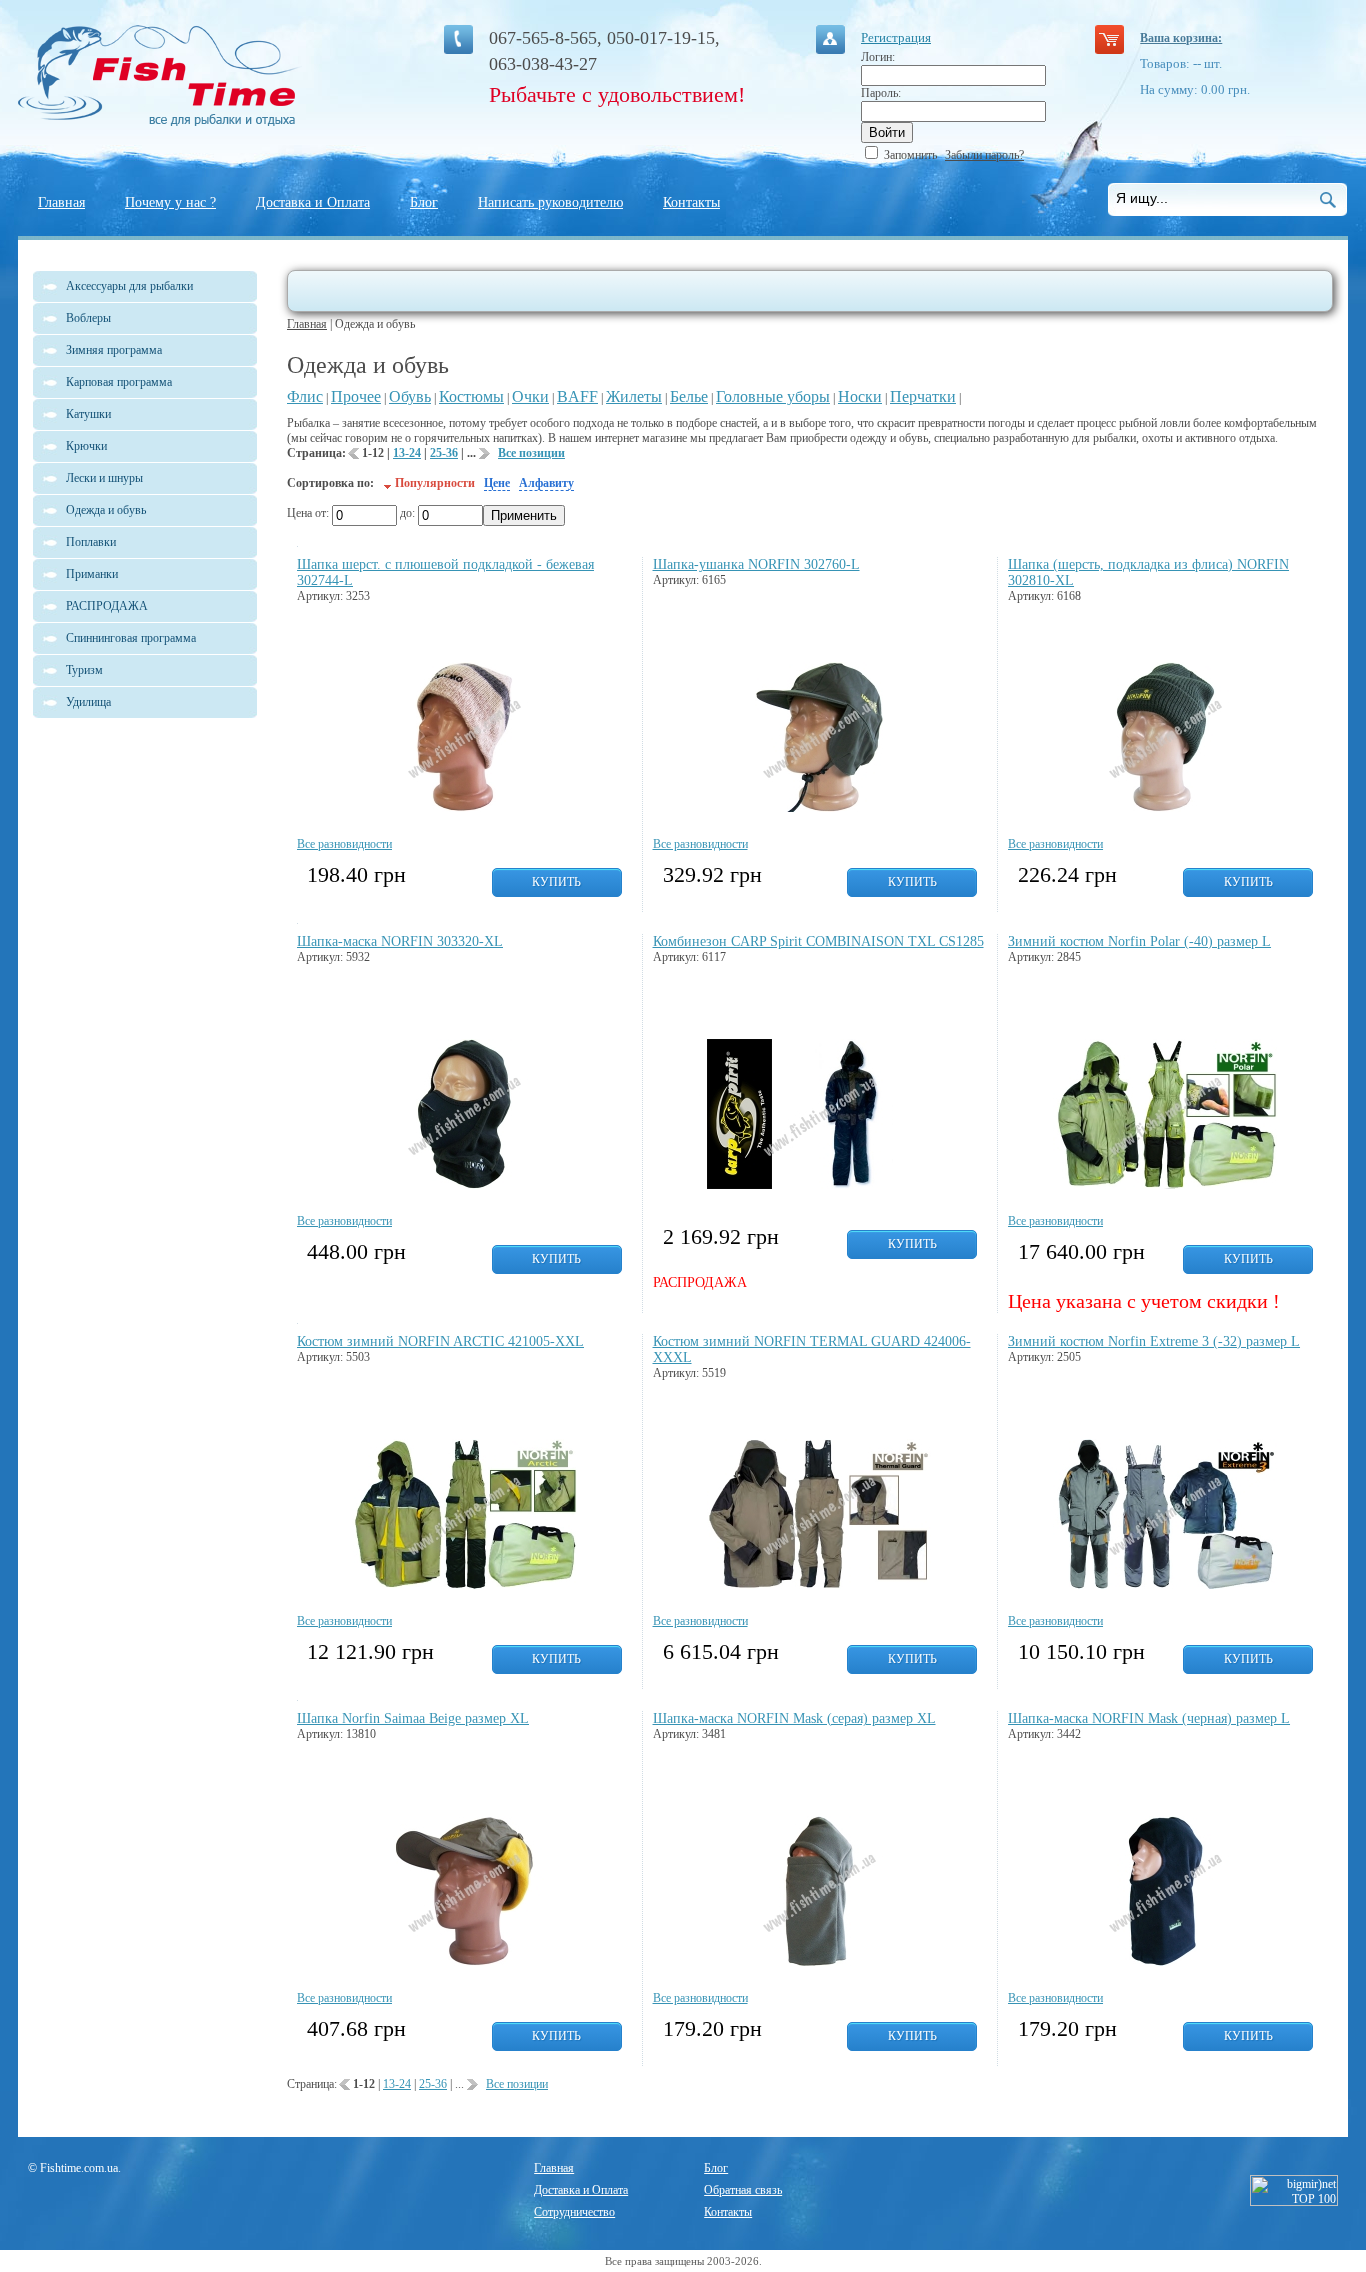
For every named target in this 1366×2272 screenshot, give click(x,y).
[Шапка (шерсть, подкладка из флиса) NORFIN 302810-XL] (1165, 808)
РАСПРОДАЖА (107, 606)
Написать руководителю (550, 202)
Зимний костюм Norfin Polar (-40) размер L (1139, 941)
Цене (497, 483)
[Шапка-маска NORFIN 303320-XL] (464, 1185)
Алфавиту (546, 483)
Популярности (435, 483)
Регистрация (896, 37)
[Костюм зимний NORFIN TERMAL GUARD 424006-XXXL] (819, 1585)
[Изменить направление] (387, 483)
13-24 (407, 453)
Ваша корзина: (1181, 38)
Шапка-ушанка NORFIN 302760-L (756, 564)
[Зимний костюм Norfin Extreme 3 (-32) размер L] (1165, 1585)
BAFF (577, 396)
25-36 (444, 453)
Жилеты (634, 396)
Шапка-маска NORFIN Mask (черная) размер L (1149, 1718)
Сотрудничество (574, 2212)
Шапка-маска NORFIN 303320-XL (400, 941)
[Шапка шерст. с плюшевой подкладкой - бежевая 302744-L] (464, 808)
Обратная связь (743, 2190)
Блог (424, 202)
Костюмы (471, 396)
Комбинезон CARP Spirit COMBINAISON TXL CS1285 (818, 941)
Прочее (356, 396)
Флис (305, 396)
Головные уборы (773, 396)
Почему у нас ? (170, 202)
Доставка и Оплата (313, 202)
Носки (860, 396)
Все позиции (531, 453)
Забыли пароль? (984, 155)
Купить (556, 882)
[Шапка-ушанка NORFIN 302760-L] (819, 808)
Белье (689, 396)
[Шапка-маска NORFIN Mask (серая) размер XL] (819, 1962)
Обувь (410, 396)
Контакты (691, 202)
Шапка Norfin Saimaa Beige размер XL (413, 1718)
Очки (530, 396)
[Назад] (354, 457)
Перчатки (923, 396)
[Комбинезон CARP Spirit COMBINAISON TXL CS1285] (819, 1185)
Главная (61, 202)
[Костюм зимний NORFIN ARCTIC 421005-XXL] (464, 1585)
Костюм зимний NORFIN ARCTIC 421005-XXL (440, 1341)
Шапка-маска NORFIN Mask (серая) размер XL (794, 1718)
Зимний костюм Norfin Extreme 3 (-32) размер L (1154, 1341)
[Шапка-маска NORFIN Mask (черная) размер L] (1165, 1962)
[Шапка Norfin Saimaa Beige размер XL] (464, 1962)
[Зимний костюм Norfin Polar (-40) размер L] (1165, 1185)
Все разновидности (344, 844)
